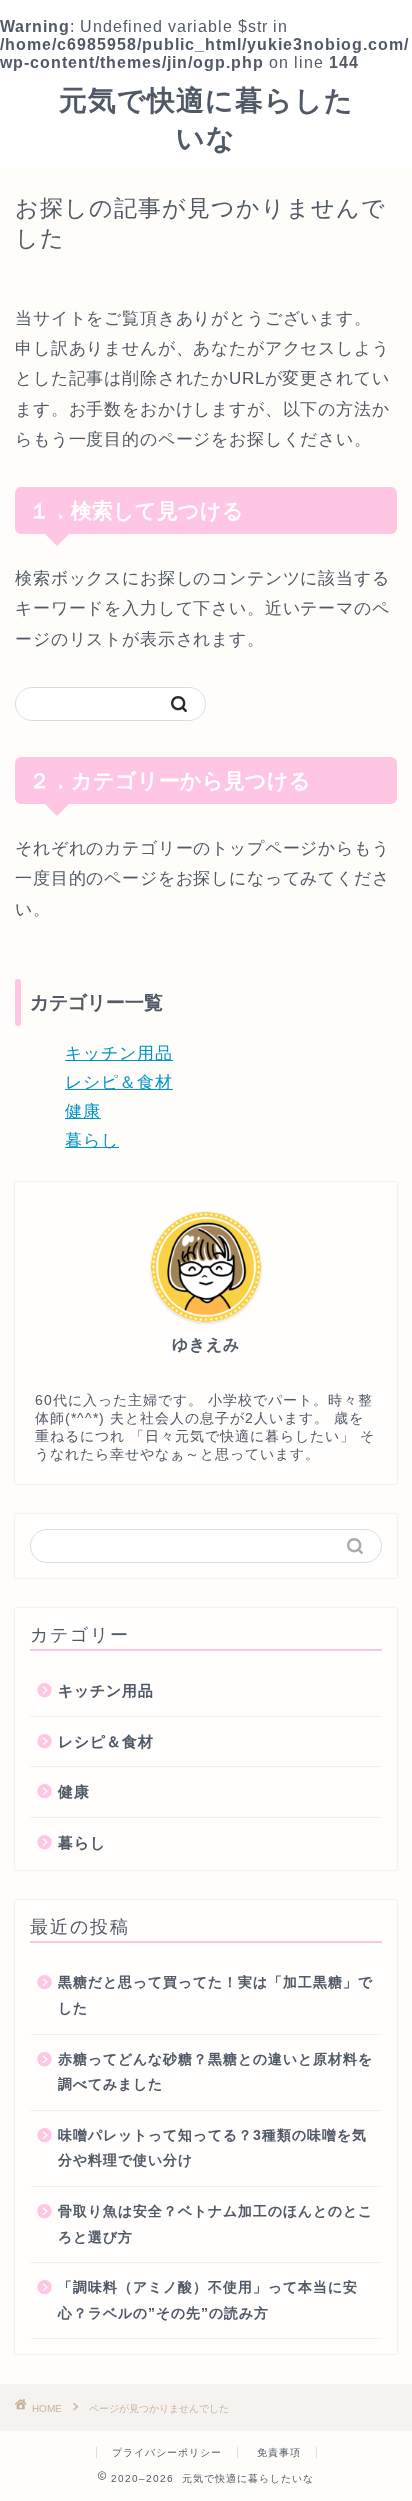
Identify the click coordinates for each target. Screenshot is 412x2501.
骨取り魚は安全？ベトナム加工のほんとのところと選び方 (215, 2224)
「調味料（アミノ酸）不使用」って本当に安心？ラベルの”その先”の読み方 (208, 2300)
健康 (83, 1111)
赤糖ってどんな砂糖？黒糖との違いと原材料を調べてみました (215, 2072)
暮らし (92, 1140)
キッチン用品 (119, 1053)
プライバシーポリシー (167, 2452)
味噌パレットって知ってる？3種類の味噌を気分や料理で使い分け (212, 2148)
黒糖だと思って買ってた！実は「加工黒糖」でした (215, 1995)
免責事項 (279, 2452)
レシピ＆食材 (119, 1082)
